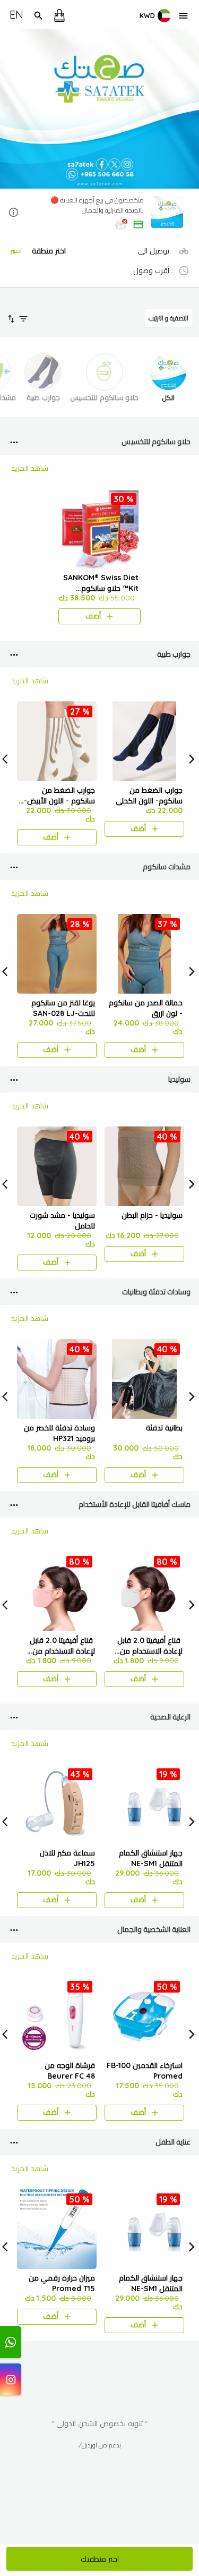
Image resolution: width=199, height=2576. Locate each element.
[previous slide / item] (7, 109)
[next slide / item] (192, 109)
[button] (99, 213)
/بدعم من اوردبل (100, 2445)
